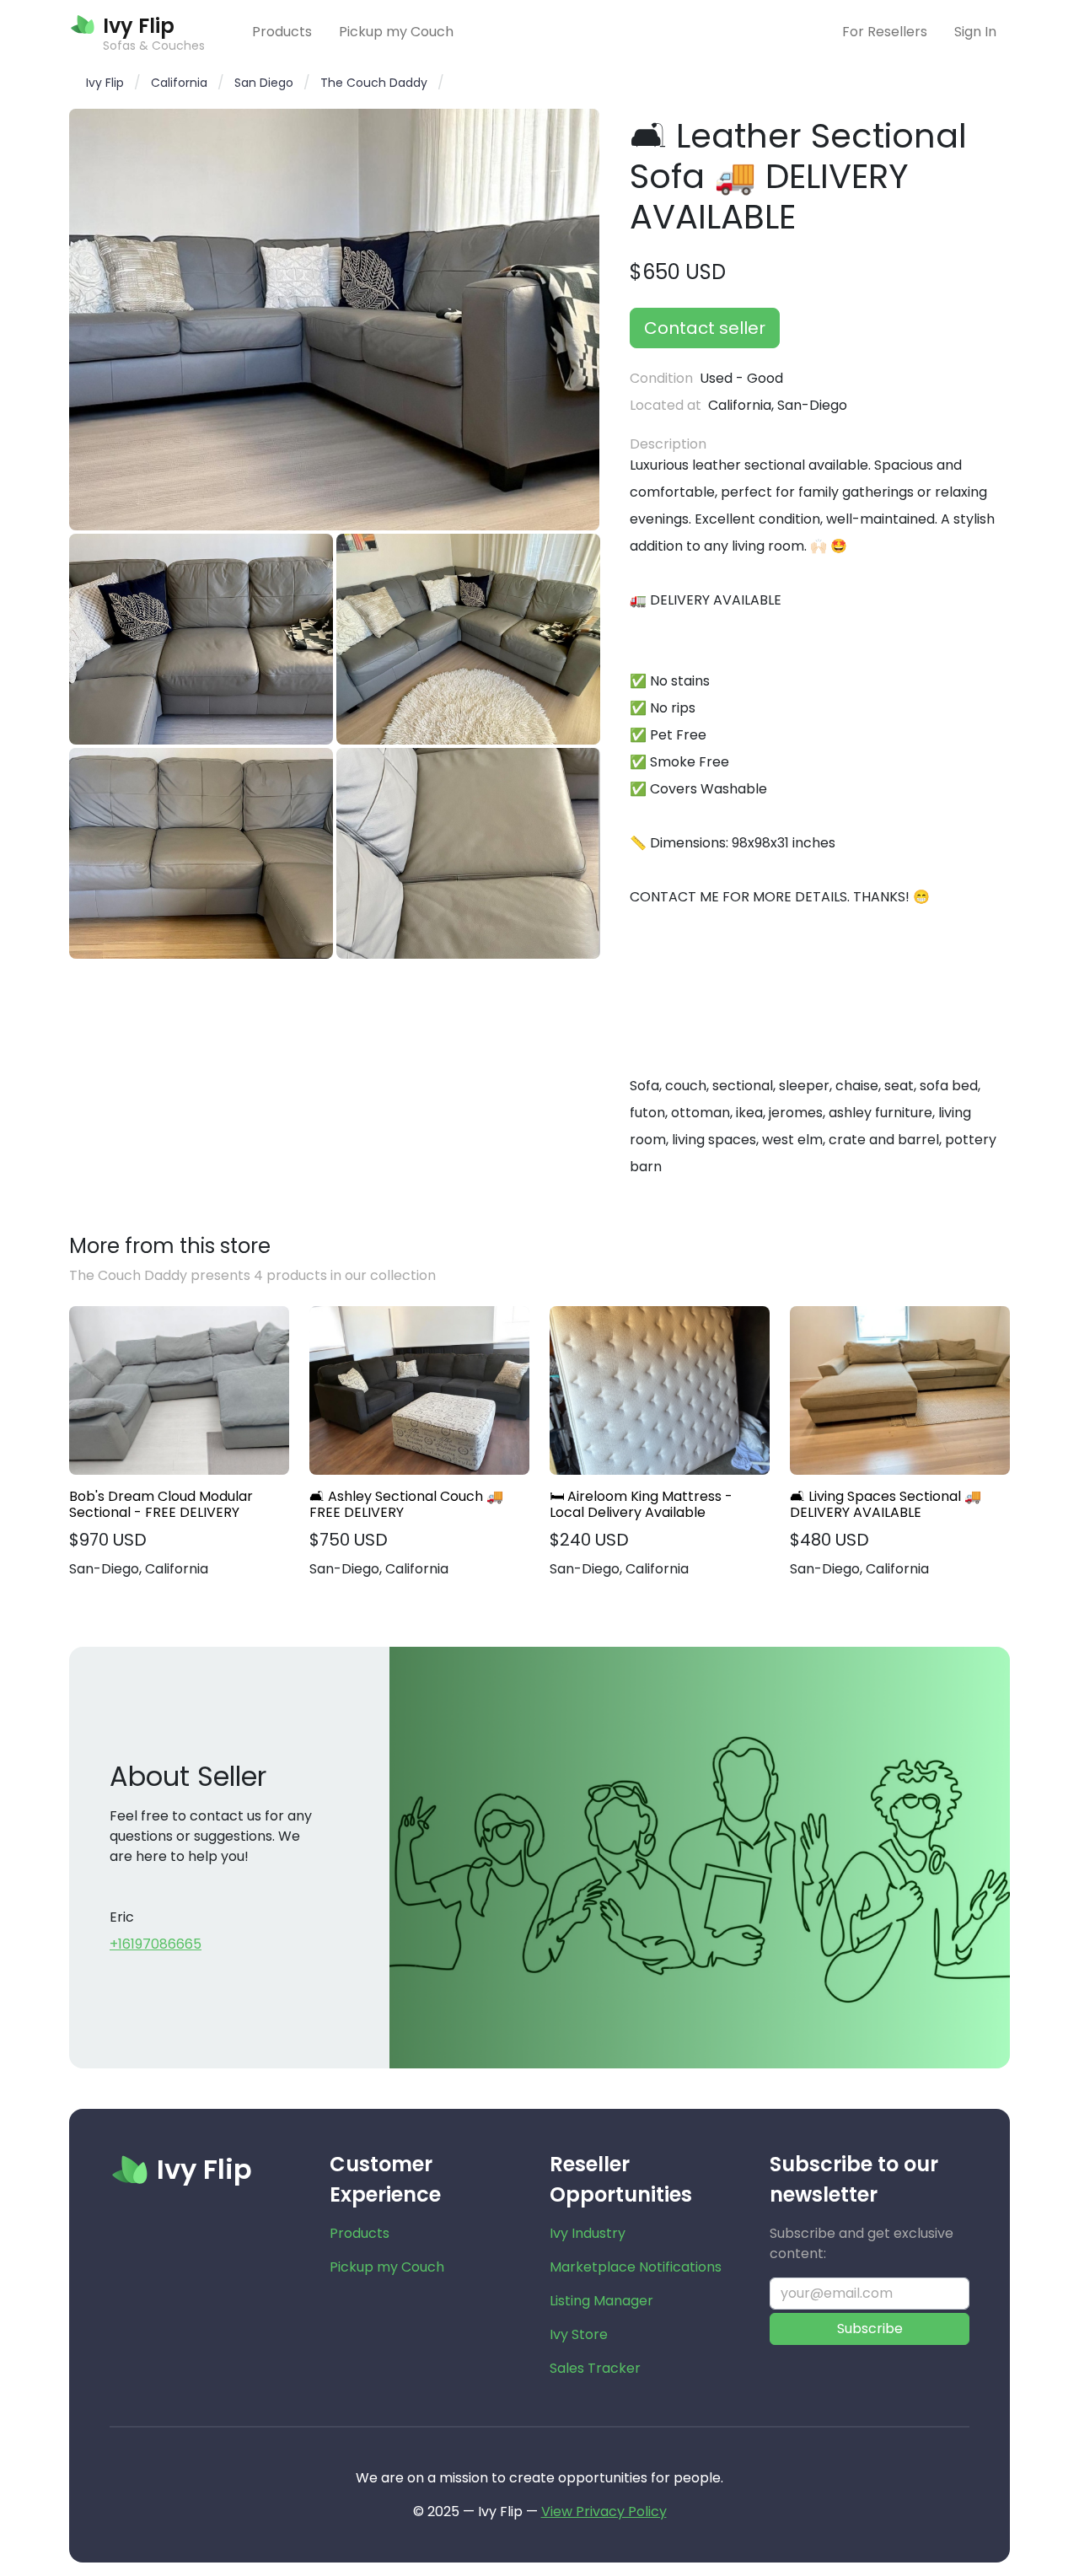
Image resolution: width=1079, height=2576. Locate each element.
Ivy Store (579, 2334)
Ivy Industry (588, 2233)
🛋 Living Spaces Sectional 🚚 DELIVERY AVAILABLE (886, 1504)
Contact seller (705, 328)
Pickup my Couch (396, 32)
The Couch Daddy (374, 83)
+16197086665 (156, 1944)
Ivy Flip (105, 83)
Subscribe (870, 2329)
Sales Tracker (595, 2368)
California (179, 83)
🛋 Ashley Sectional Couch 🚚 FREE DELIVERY (406, 1504)
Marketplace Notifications (636, 2267)
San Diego (264, 83)
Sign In (975, 32)
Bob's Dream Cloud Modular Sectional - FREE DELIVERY (161, 1504)
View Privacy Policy (604, 2511)
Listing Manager (601, 2301)
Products (282, 32)
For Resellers (885, 32)
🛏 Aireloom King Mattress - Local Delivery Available (641, 1504)
